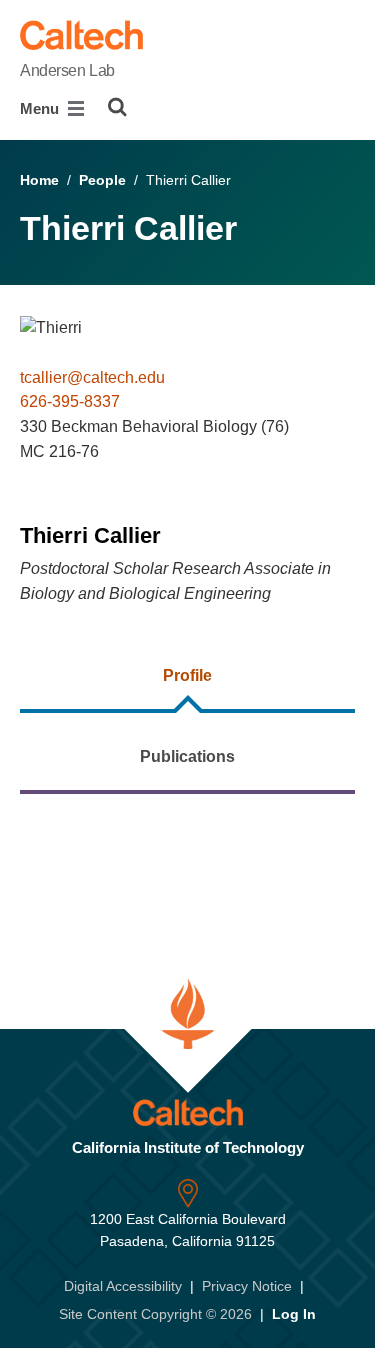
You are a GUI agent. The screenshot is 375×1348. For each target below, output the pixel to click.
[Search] (117, 107)
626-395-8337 (70, 401)
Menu (41, 108)
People (102, 180)
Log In (294, 1314)
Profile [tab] (187, 675)
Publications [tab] (187, 756)
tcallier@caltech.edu (92, 377)
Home (39, 180)
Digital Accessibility (123, 1286)
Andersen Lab (67, 70)
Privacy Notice (247, 1286)
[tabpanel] (187, 869)
